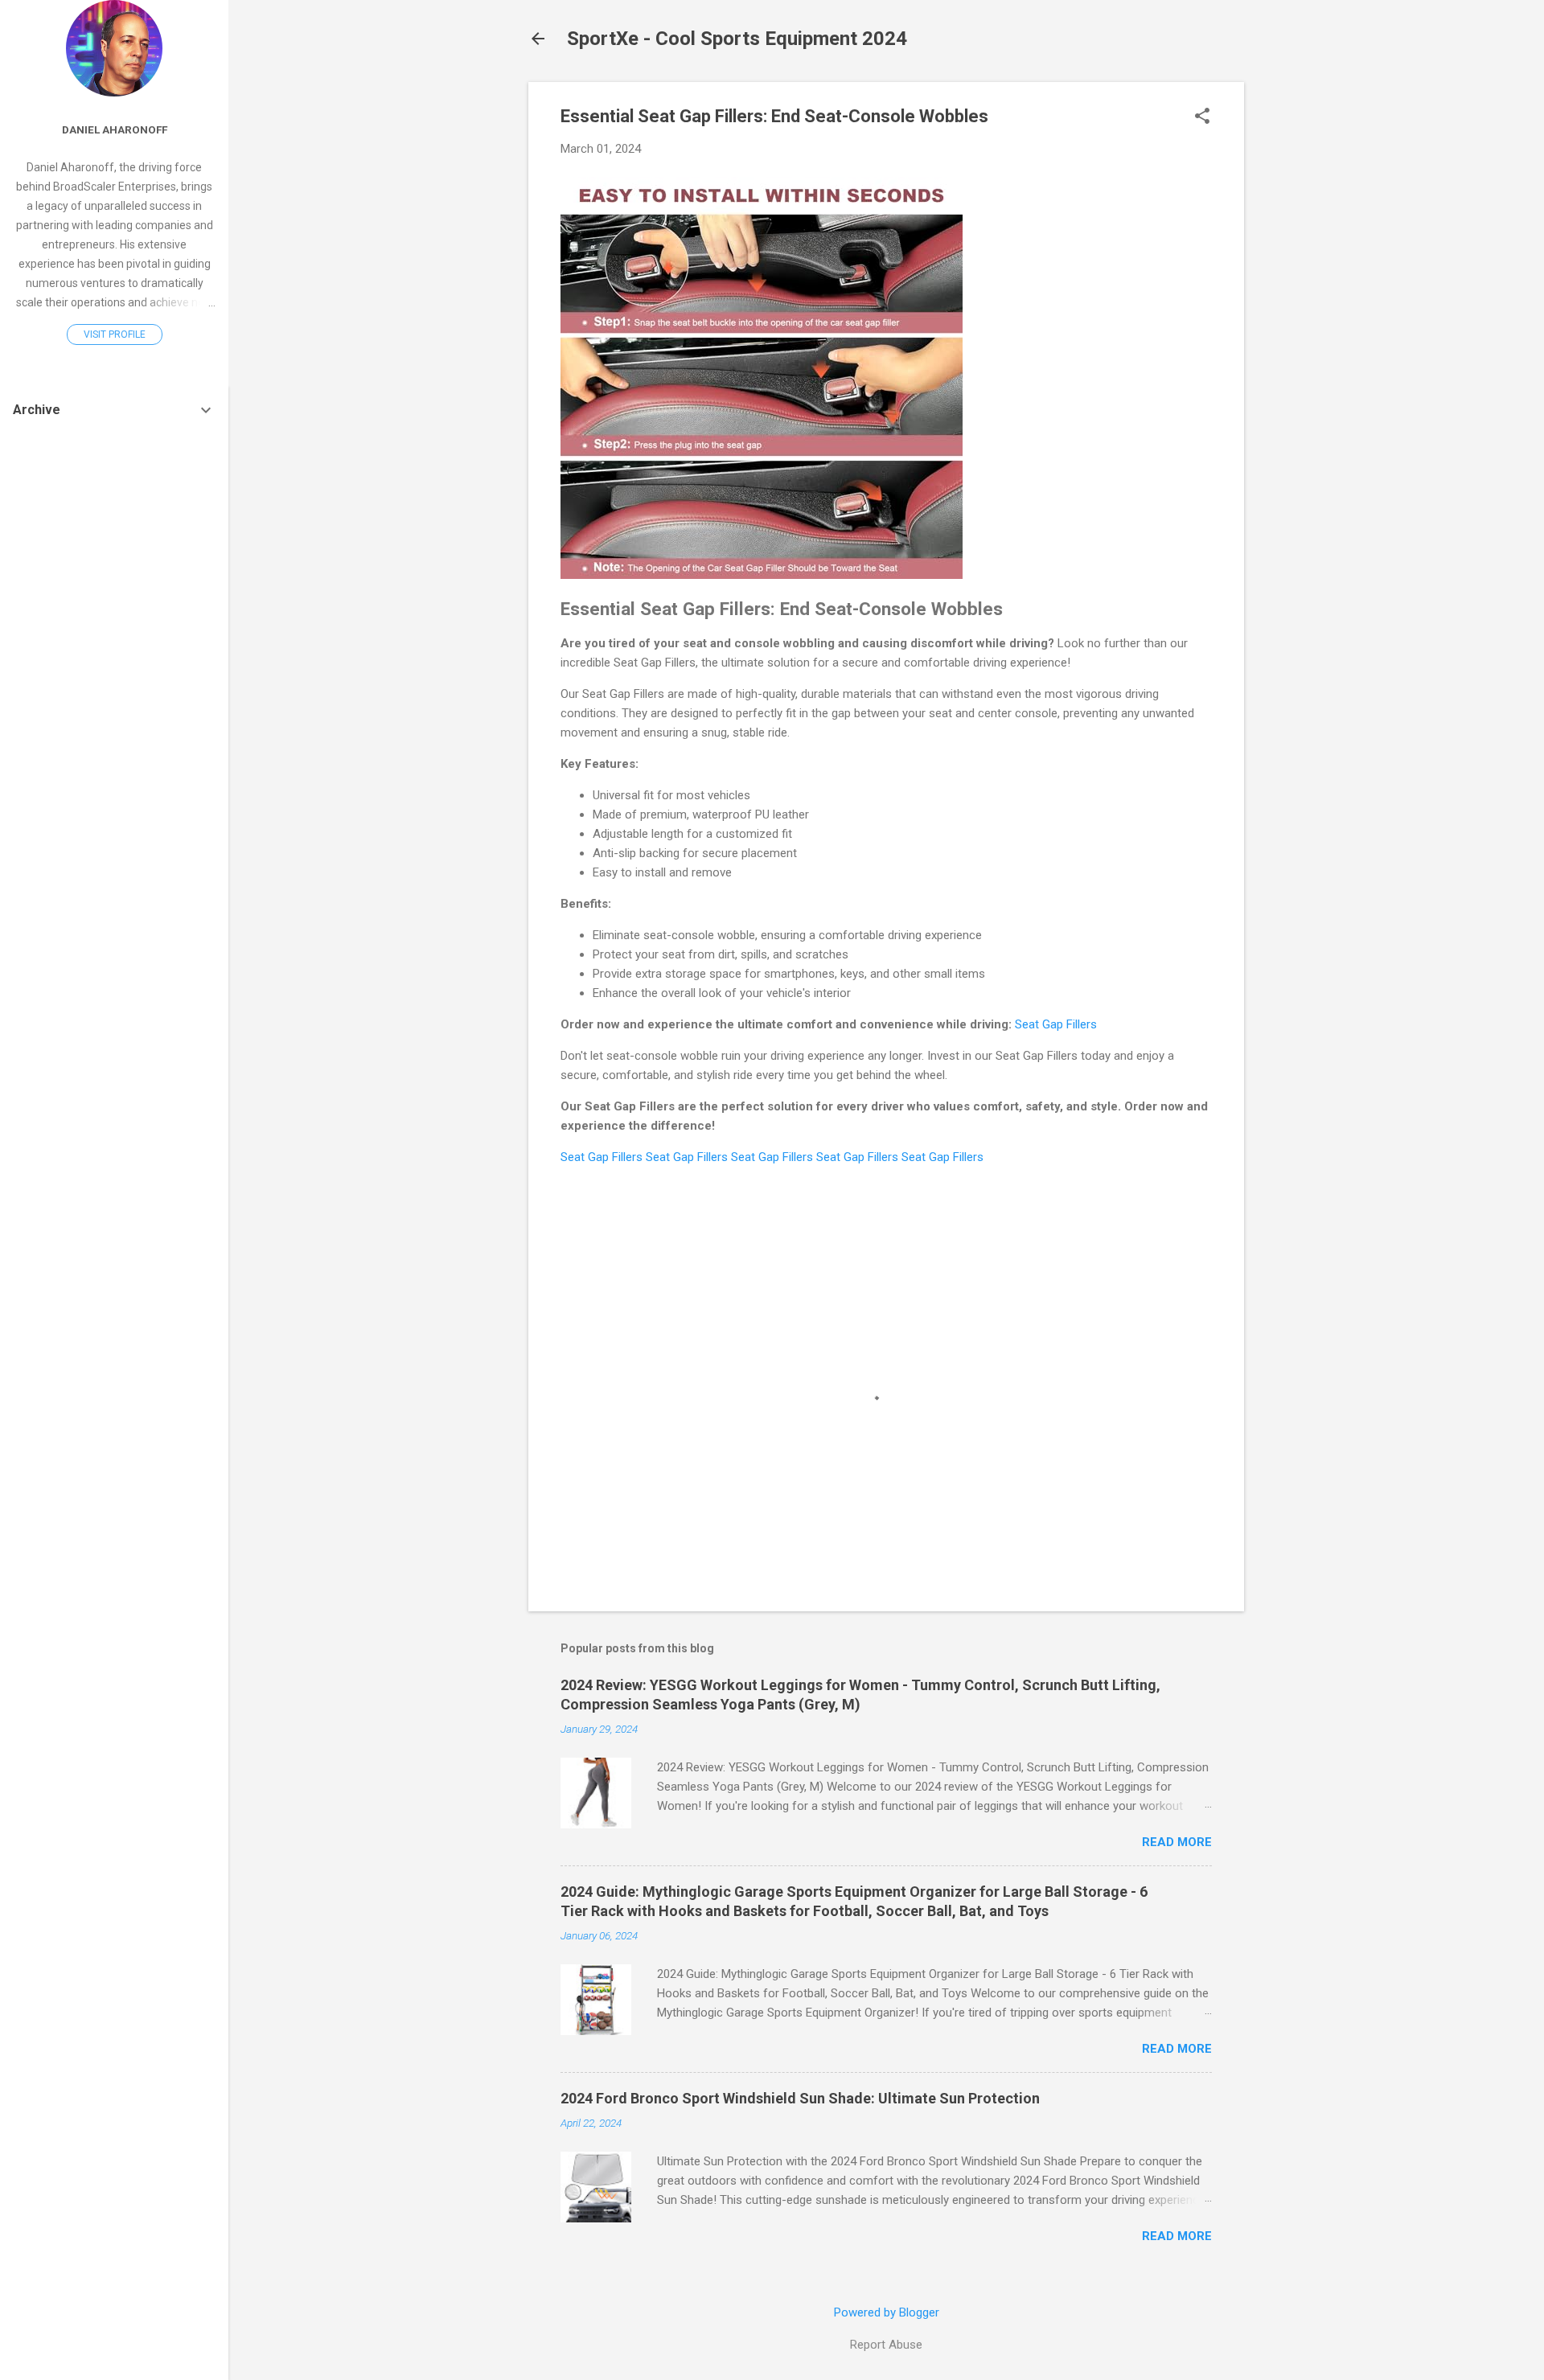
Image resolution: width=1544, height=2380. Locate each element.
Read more (1177, 1842)
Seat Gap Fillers (1056, 1024)
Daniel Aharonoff (115, 129)
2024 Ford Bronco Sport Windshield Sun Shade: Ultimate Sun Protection (800, 2098)
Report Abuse (886, 2345)
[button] (1202, 117)
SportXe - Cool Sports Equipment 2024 (737, 39)
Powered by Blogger (887, 2312)
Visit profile (115, 334)
